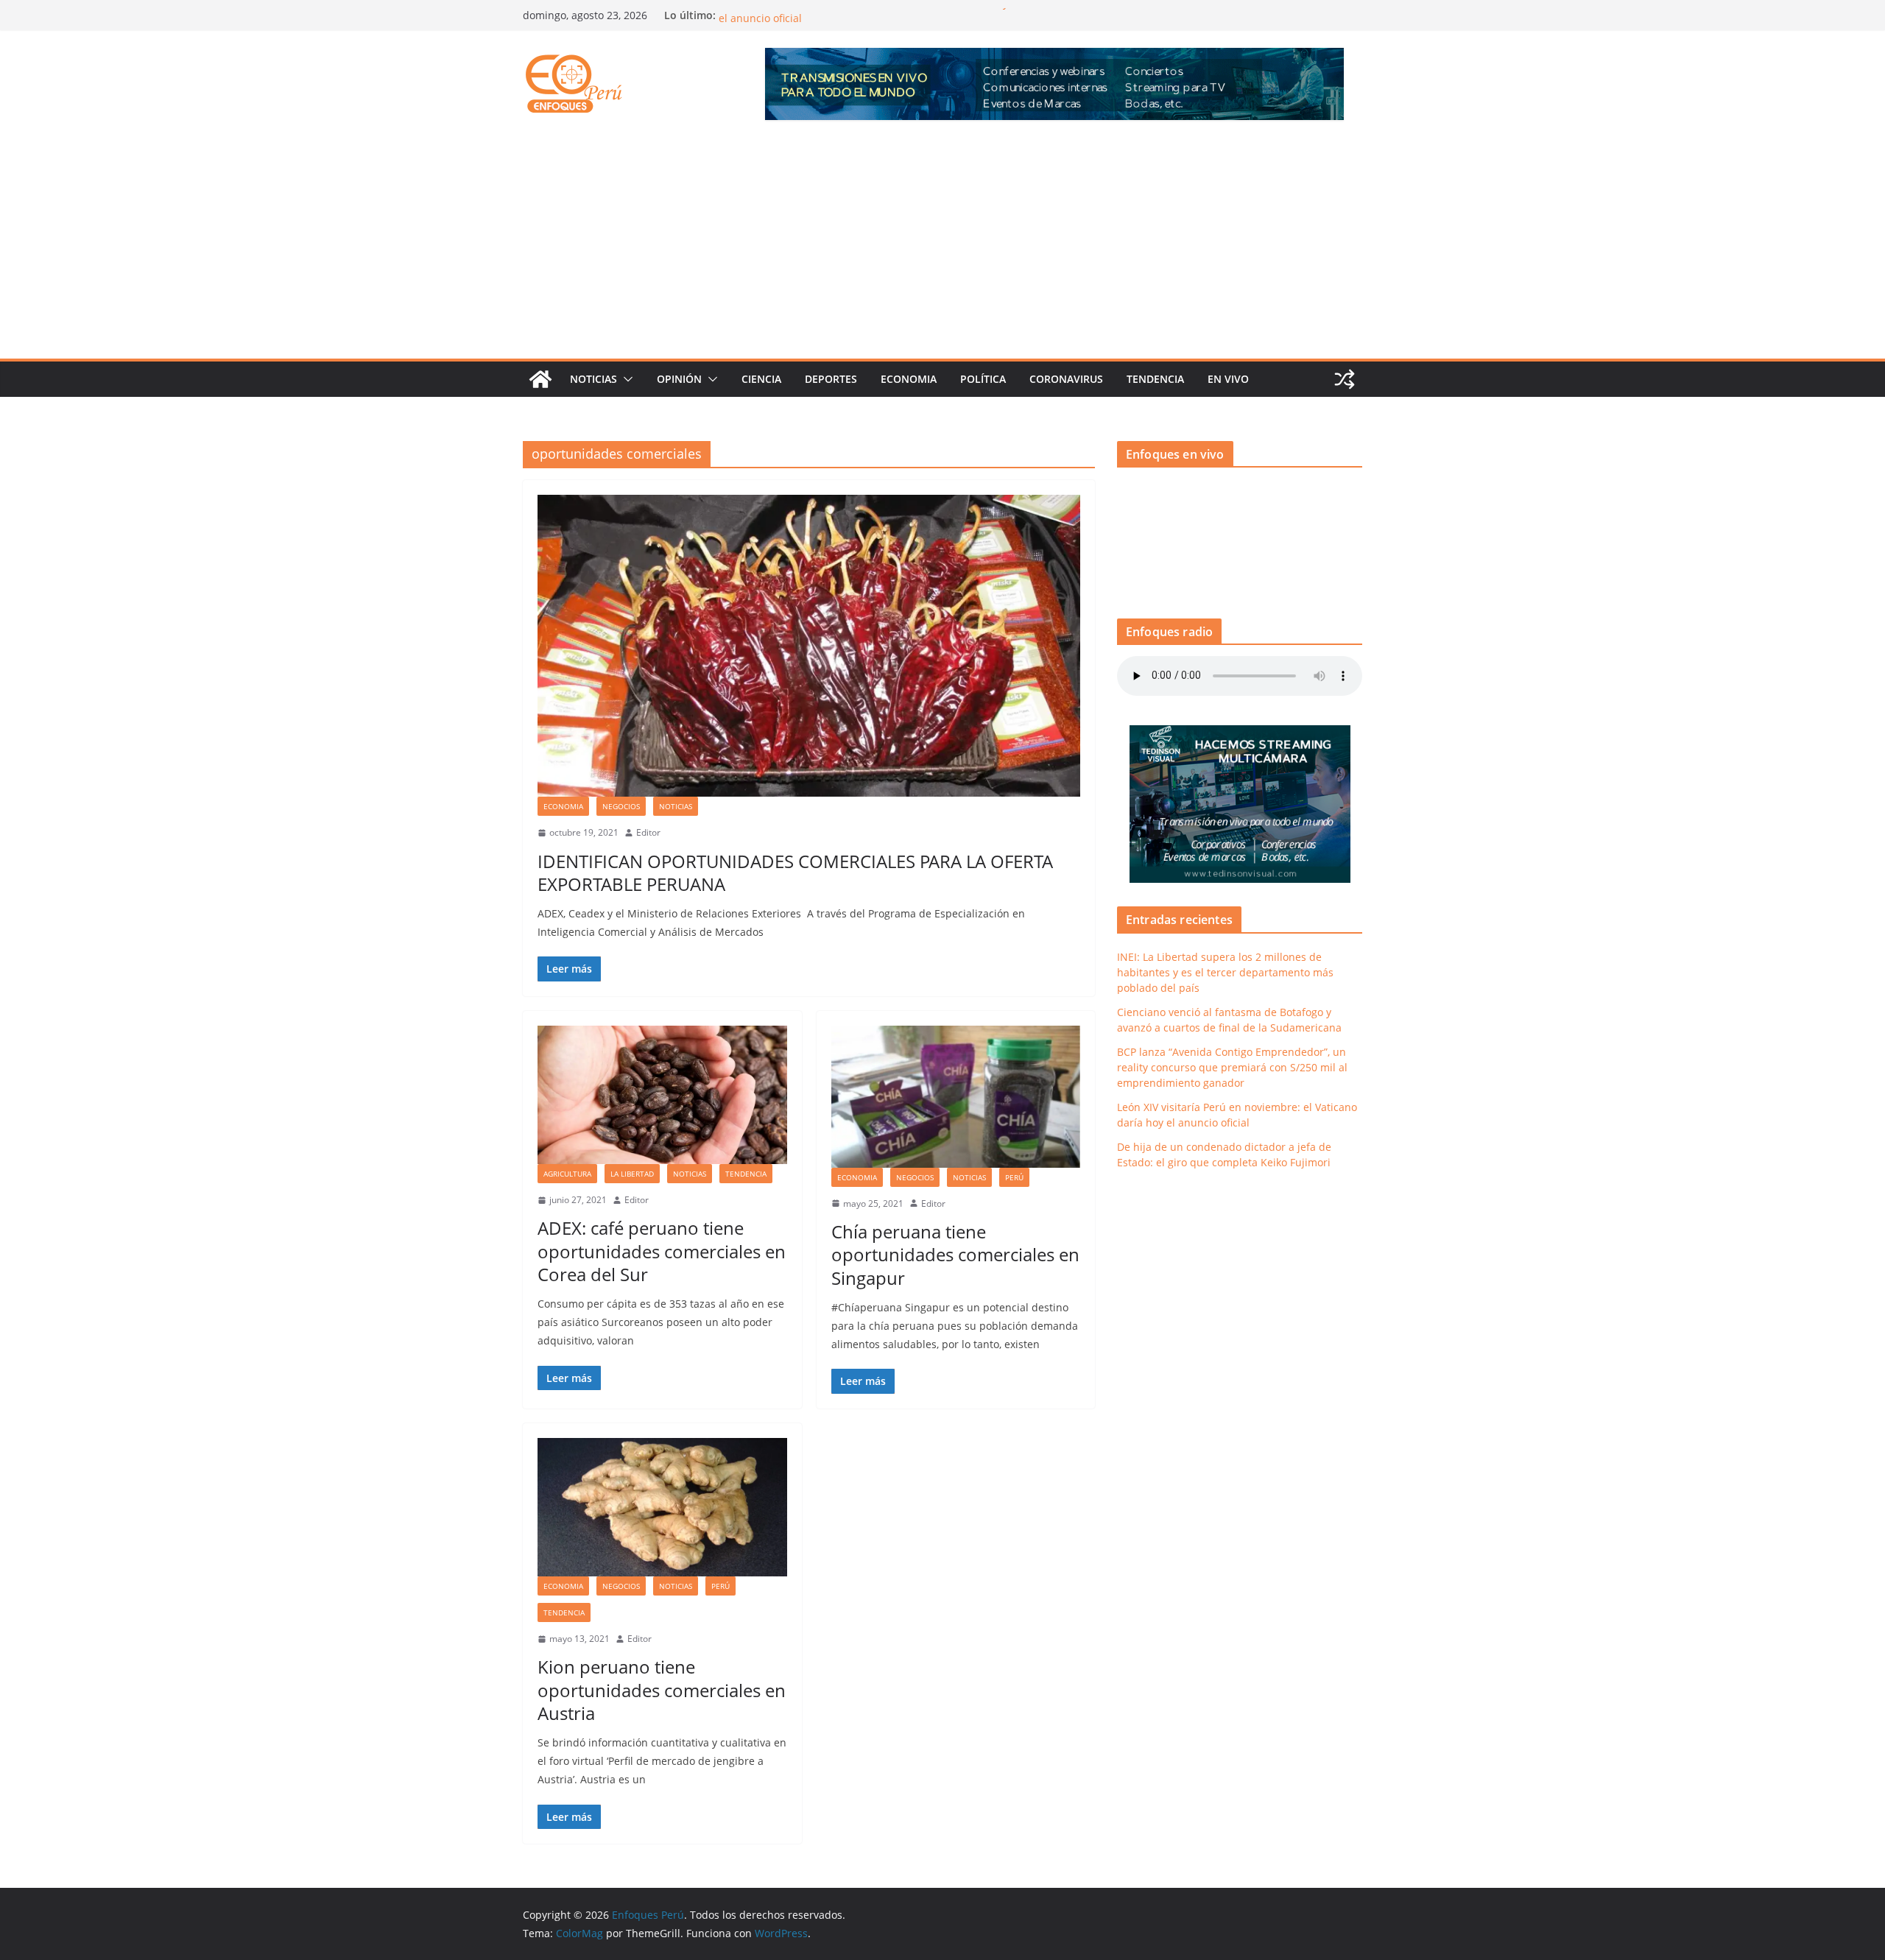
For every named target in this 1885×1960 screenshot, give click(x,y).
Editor (648, 832)
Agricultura (567, 1174)
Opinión (679, 379)
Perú (1014, 1177)
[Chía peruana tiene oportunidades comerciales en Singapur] (956, 1097)
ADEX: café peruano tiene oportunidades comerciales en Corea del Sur (662, 1251)
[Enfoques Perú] (540, 379)
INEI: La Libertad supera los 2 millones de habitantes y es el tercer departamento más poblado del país (1225, 972)
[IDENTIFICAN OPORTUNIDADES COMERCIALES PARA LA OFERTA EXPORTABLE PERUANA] (809, 646)
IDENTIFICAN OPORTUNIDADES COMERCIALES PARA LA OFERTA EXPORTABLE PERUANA (795, 873)
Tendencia (1155, 379)
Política (983, 379)
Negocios (621, 806)
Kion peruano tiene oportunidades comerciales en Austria (662, 1689)
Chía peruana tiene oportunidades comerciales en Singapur (955, 1254)
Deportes (831, 379)
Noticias (593, 379)
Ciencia (761, 379)
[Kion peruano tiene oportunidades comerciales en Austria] (662, 1507)
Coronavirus (1066, 379)
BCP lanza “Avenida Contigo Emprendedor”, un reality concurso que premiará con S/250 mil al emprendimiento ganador (1232, 1067)
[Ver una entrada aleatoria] (1345, 379)
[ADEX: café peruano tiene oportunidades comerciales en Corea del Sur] (662, 1095)
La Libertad (632, 1174)
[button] (625, 379)
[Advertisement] (942, 248)
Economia (909, 379)
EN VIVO (1228, 379)
